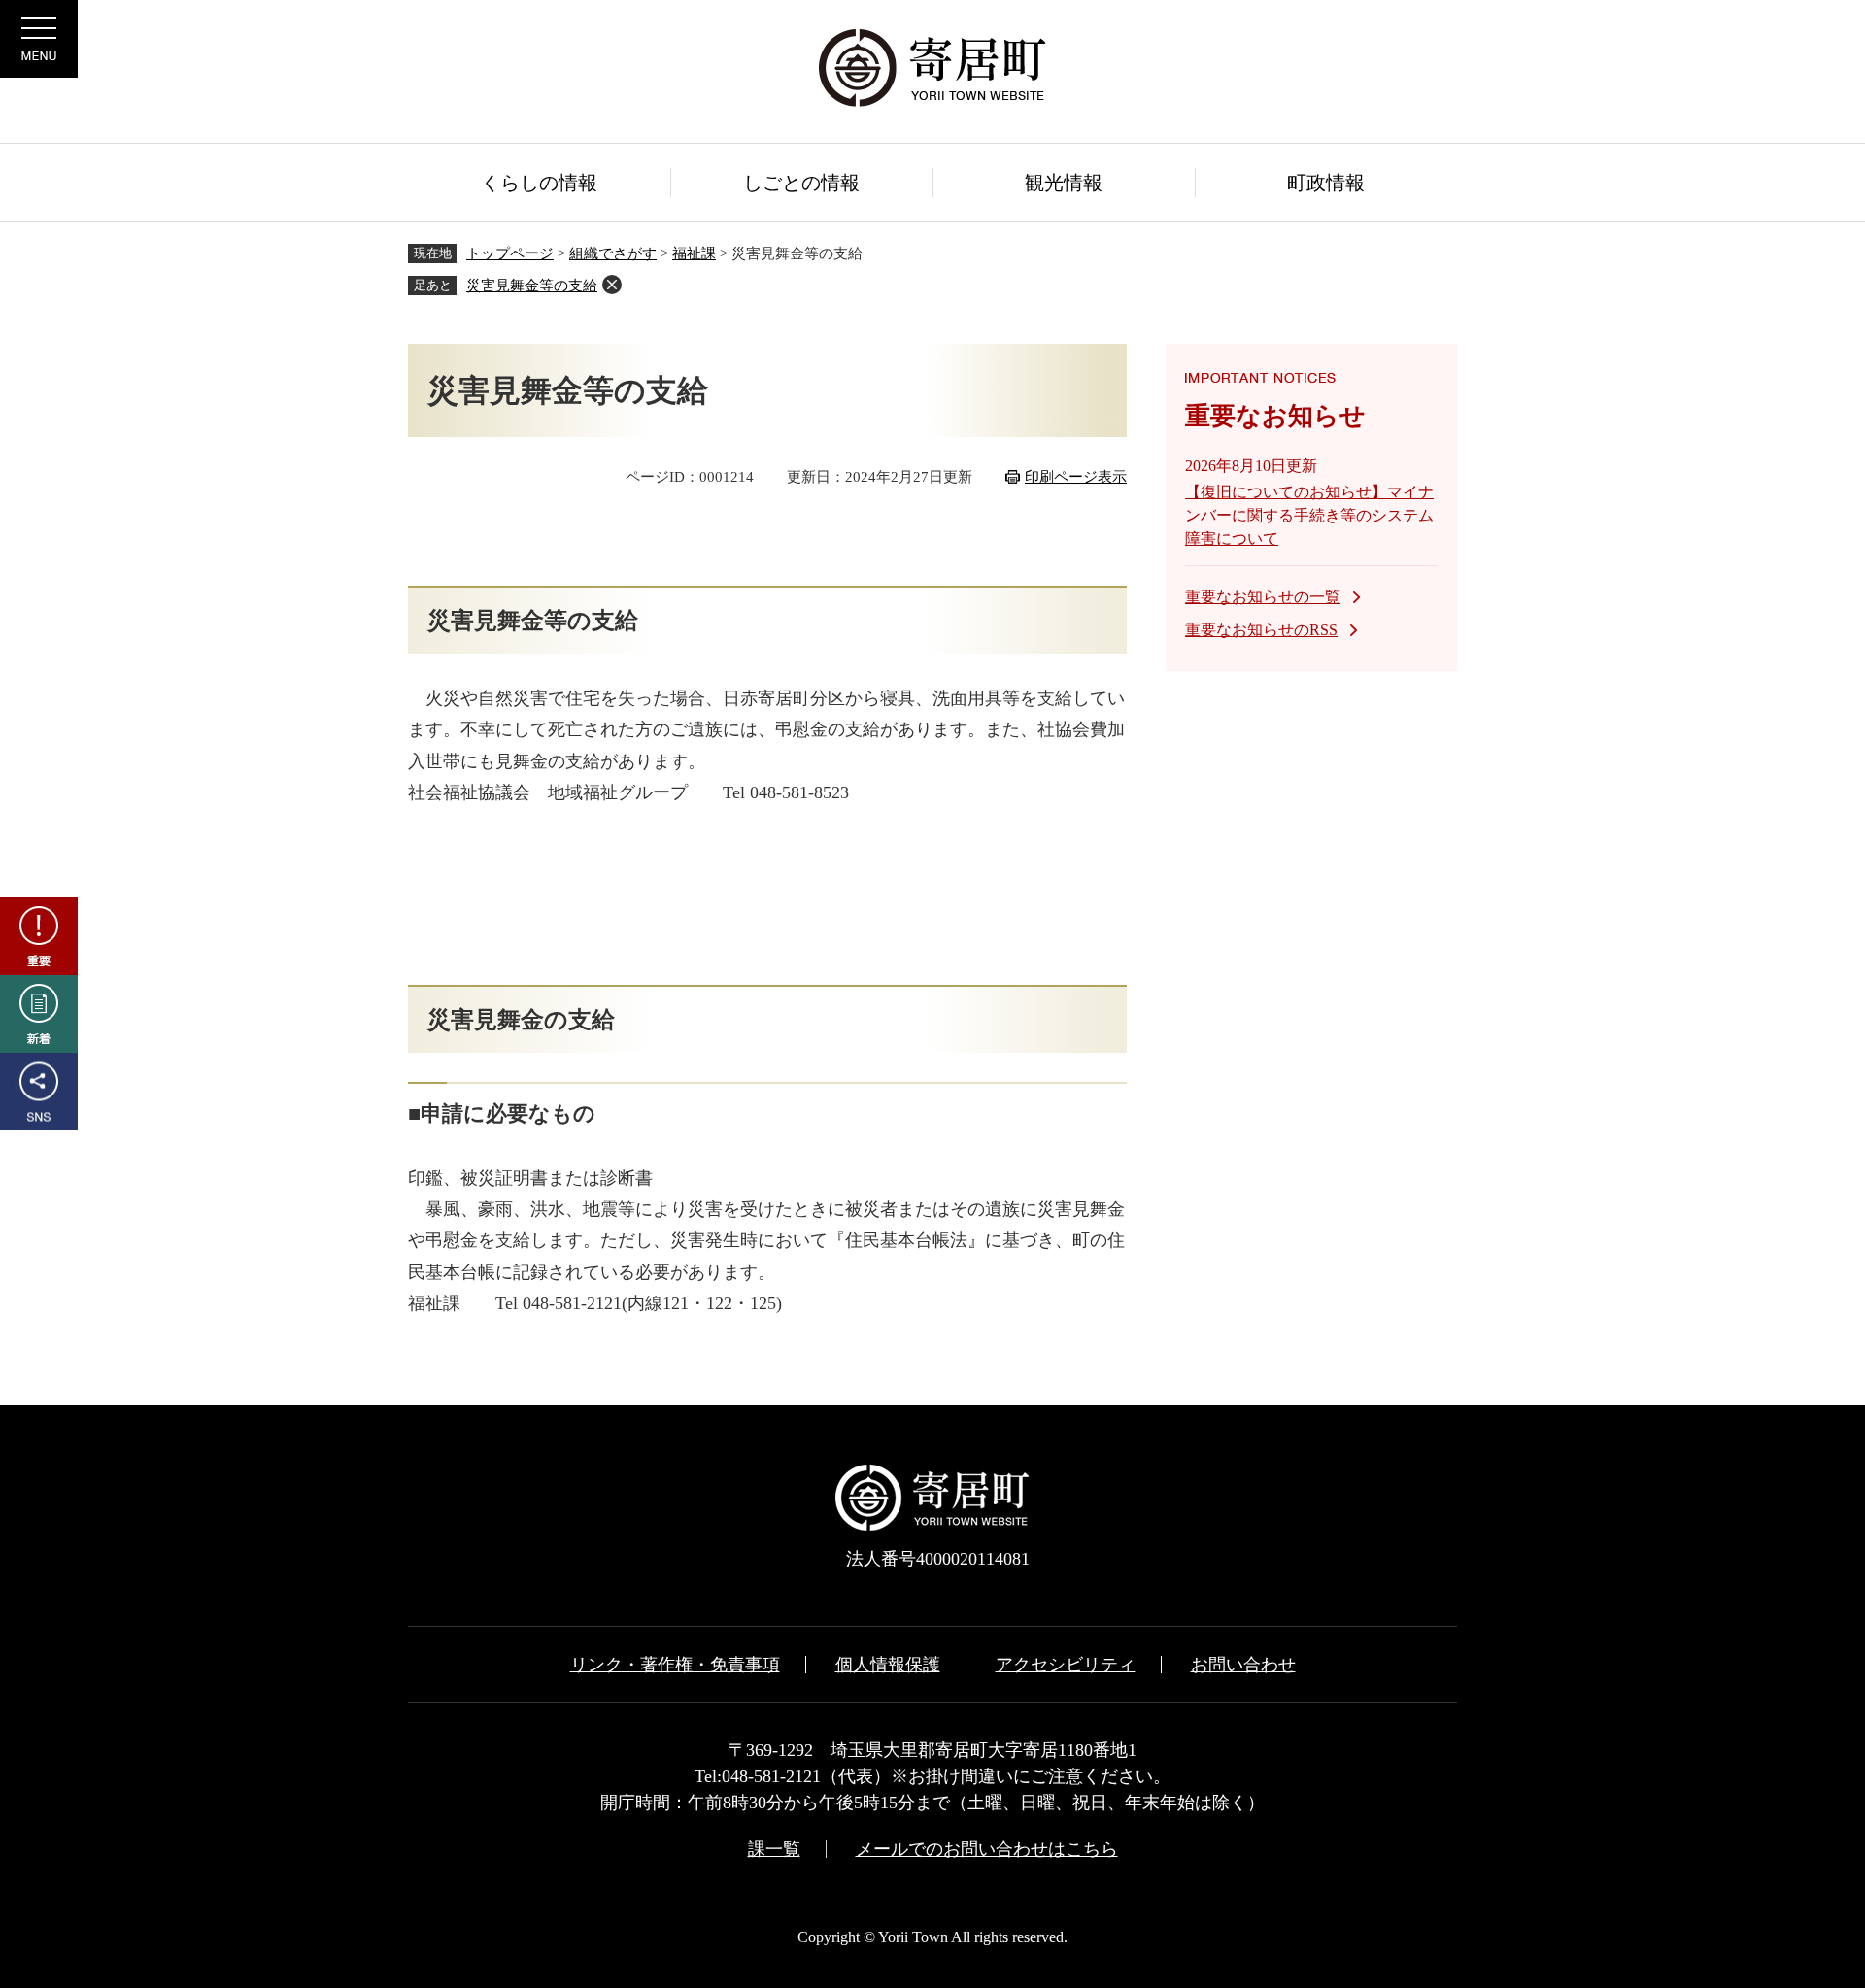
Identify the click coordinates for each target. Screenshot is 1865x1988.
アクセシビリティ (1066, 1665)
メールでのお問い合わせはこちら (987, 1849)
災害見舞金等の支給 (532, 286)
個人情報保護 (888, 1665)
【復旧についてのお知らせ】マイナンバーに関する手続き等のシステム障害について (1309, 515)
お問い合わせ (1243, 1665)
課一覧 (774, 1849)
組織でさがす (613, 253)
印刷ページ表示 (1076, 477)
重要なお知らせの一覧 (1263, 597)
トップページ (510, 253)
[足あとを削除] (612, 285)
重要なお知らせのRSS (1261, 630)
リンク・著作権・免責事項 (675, 1665)
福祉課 (694, 253)
